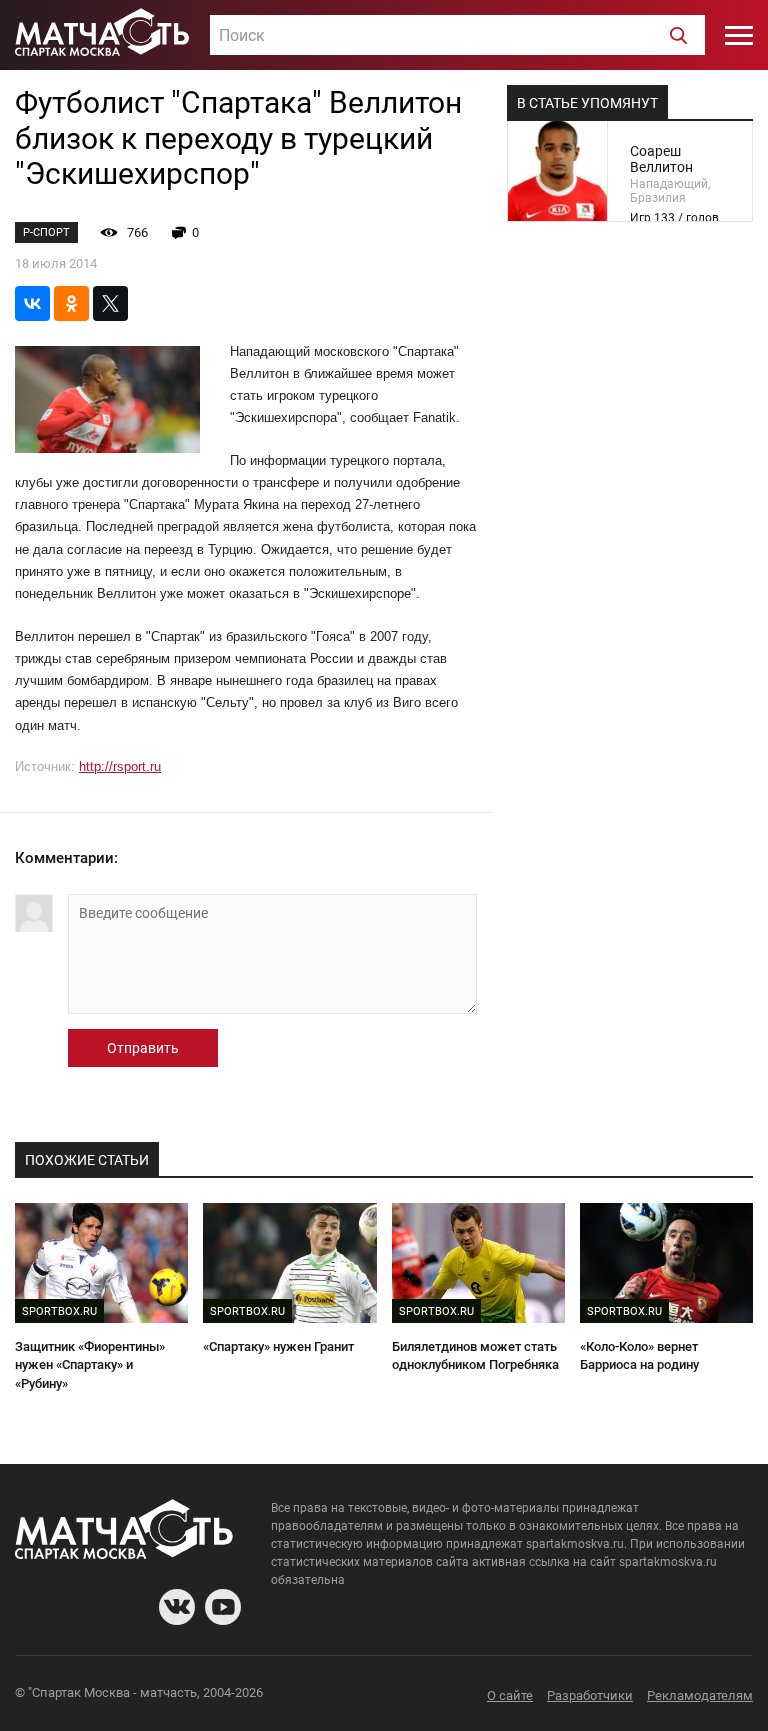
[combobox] (457, 35)
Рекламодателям (700, 1695)
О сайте (510, 1695)
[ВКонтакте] (32, 303)
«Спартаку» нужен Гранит (278, 1346)
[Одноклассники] (71, 303)
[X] (110, 303)
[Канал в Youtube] (223, 1607)
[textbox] (457, 36)
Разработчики (590, 1695)
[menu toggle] (739, 35)
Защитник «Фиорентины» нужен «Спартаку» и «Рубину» (90, 1365)
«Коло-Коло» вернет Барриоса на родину (639, 1356)
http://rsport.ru (120, 766)
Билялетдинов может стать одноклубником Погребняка (475, 1356)
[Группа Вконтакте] (177, 1607)
